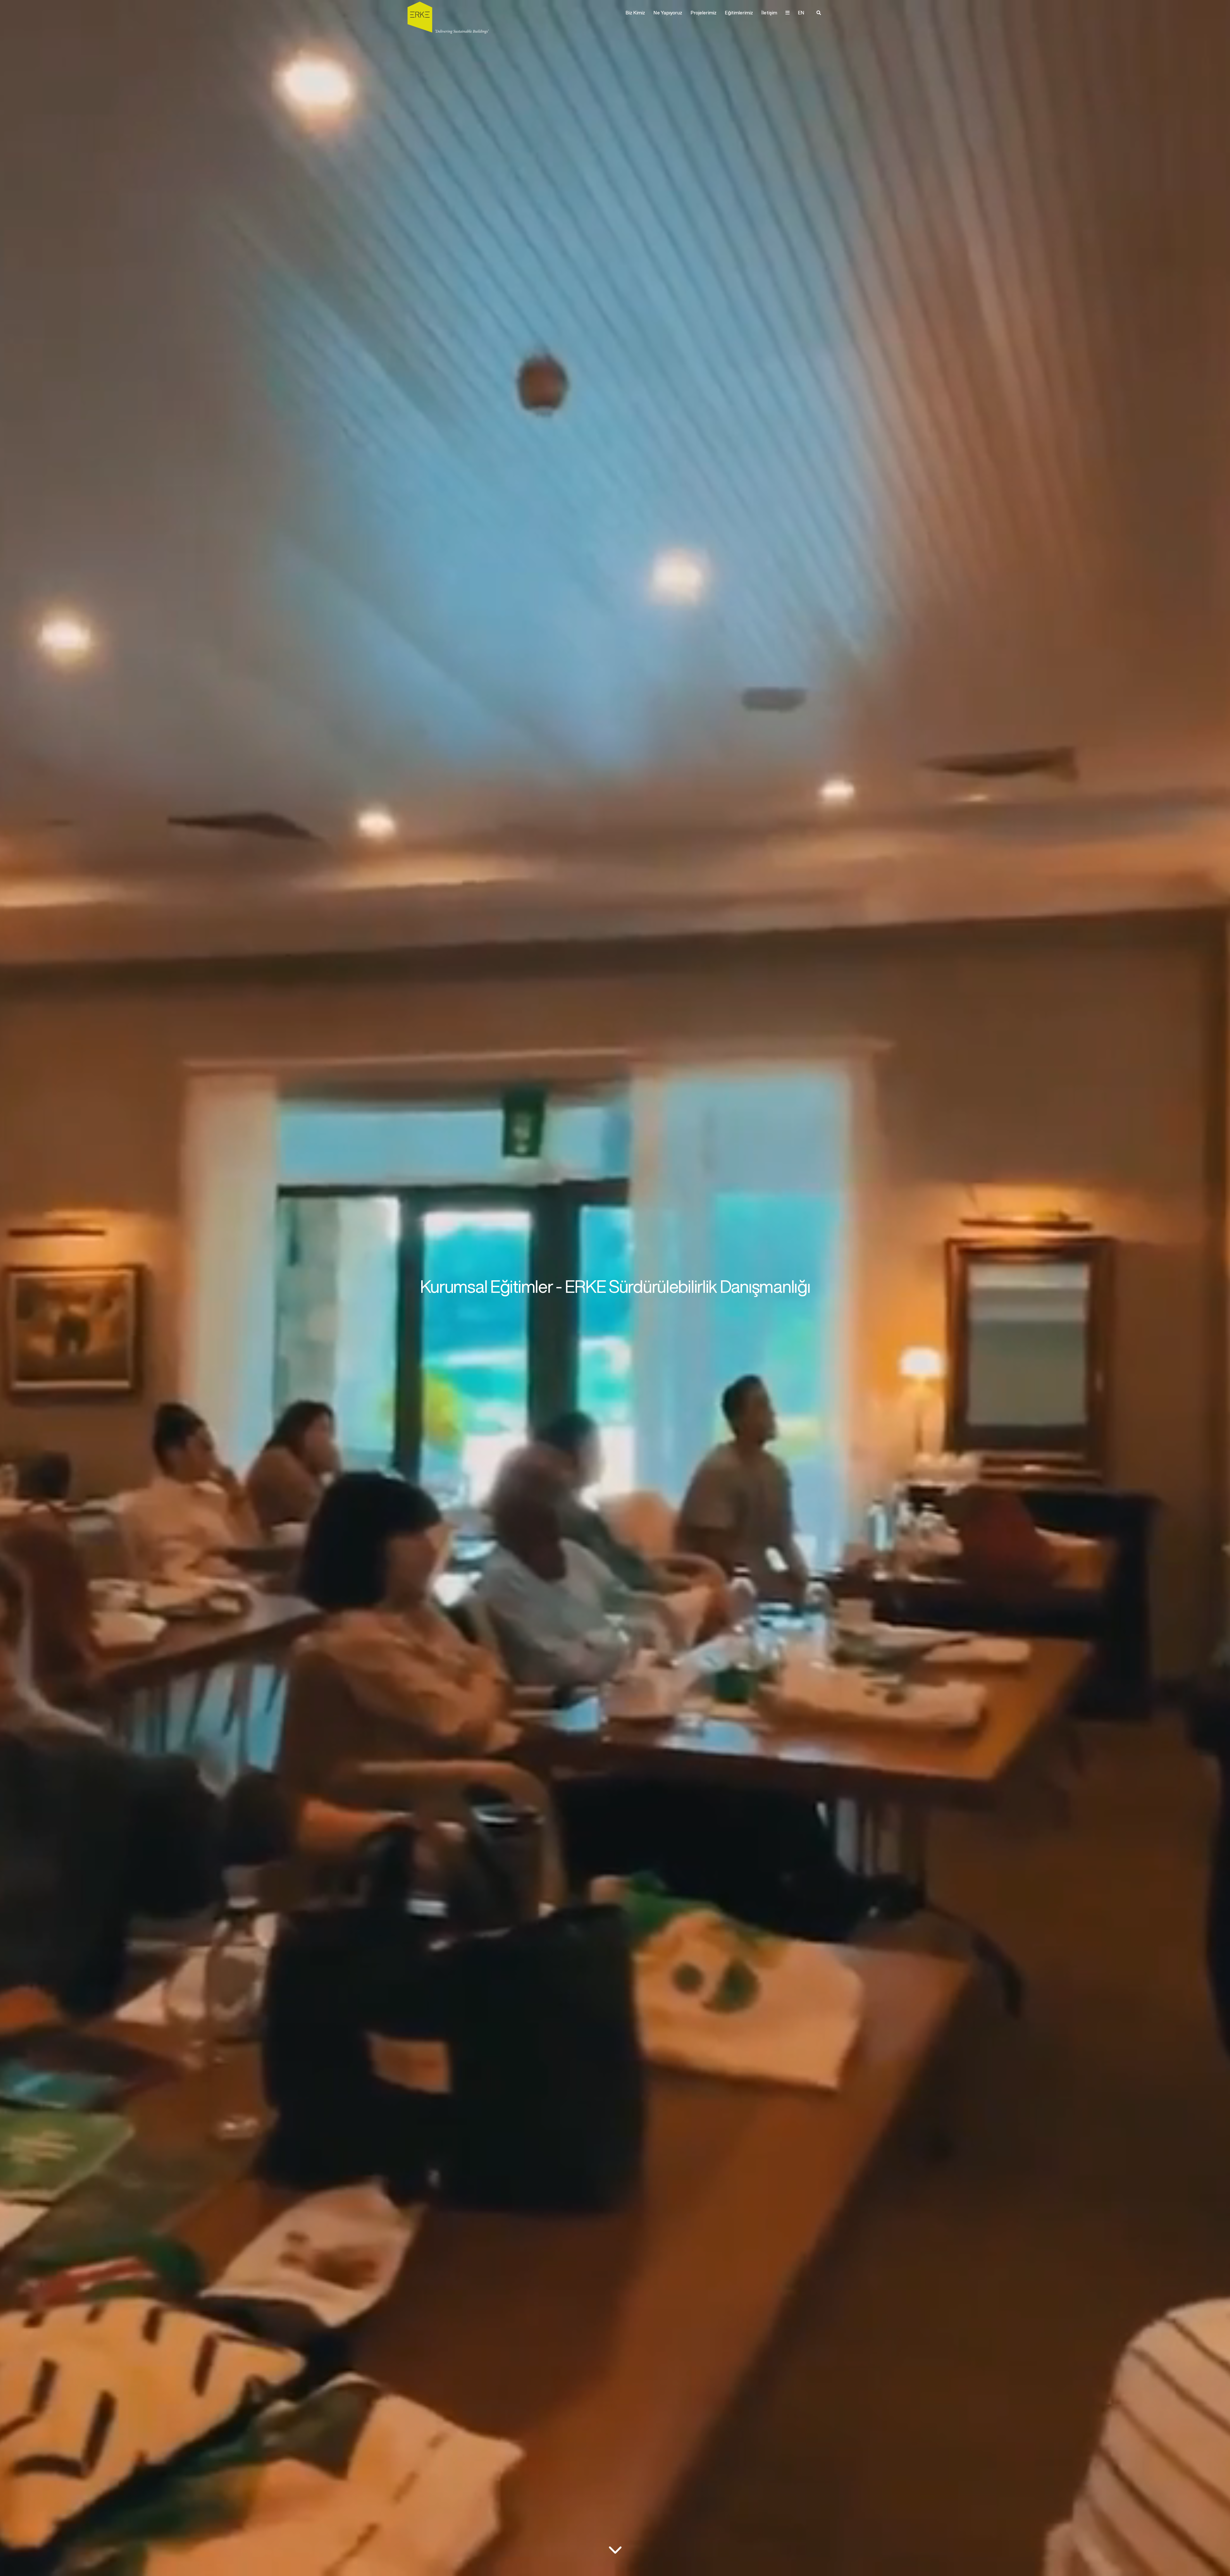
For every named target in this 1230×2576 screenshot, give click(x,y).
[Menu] (787, 13)
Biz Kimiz (635, 13)
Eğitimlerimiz (739, 13)
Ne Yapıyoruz (668, 13)
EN (801, 13)
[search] (819, 13)
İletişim (769, 13)
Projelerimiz (704, 13)
